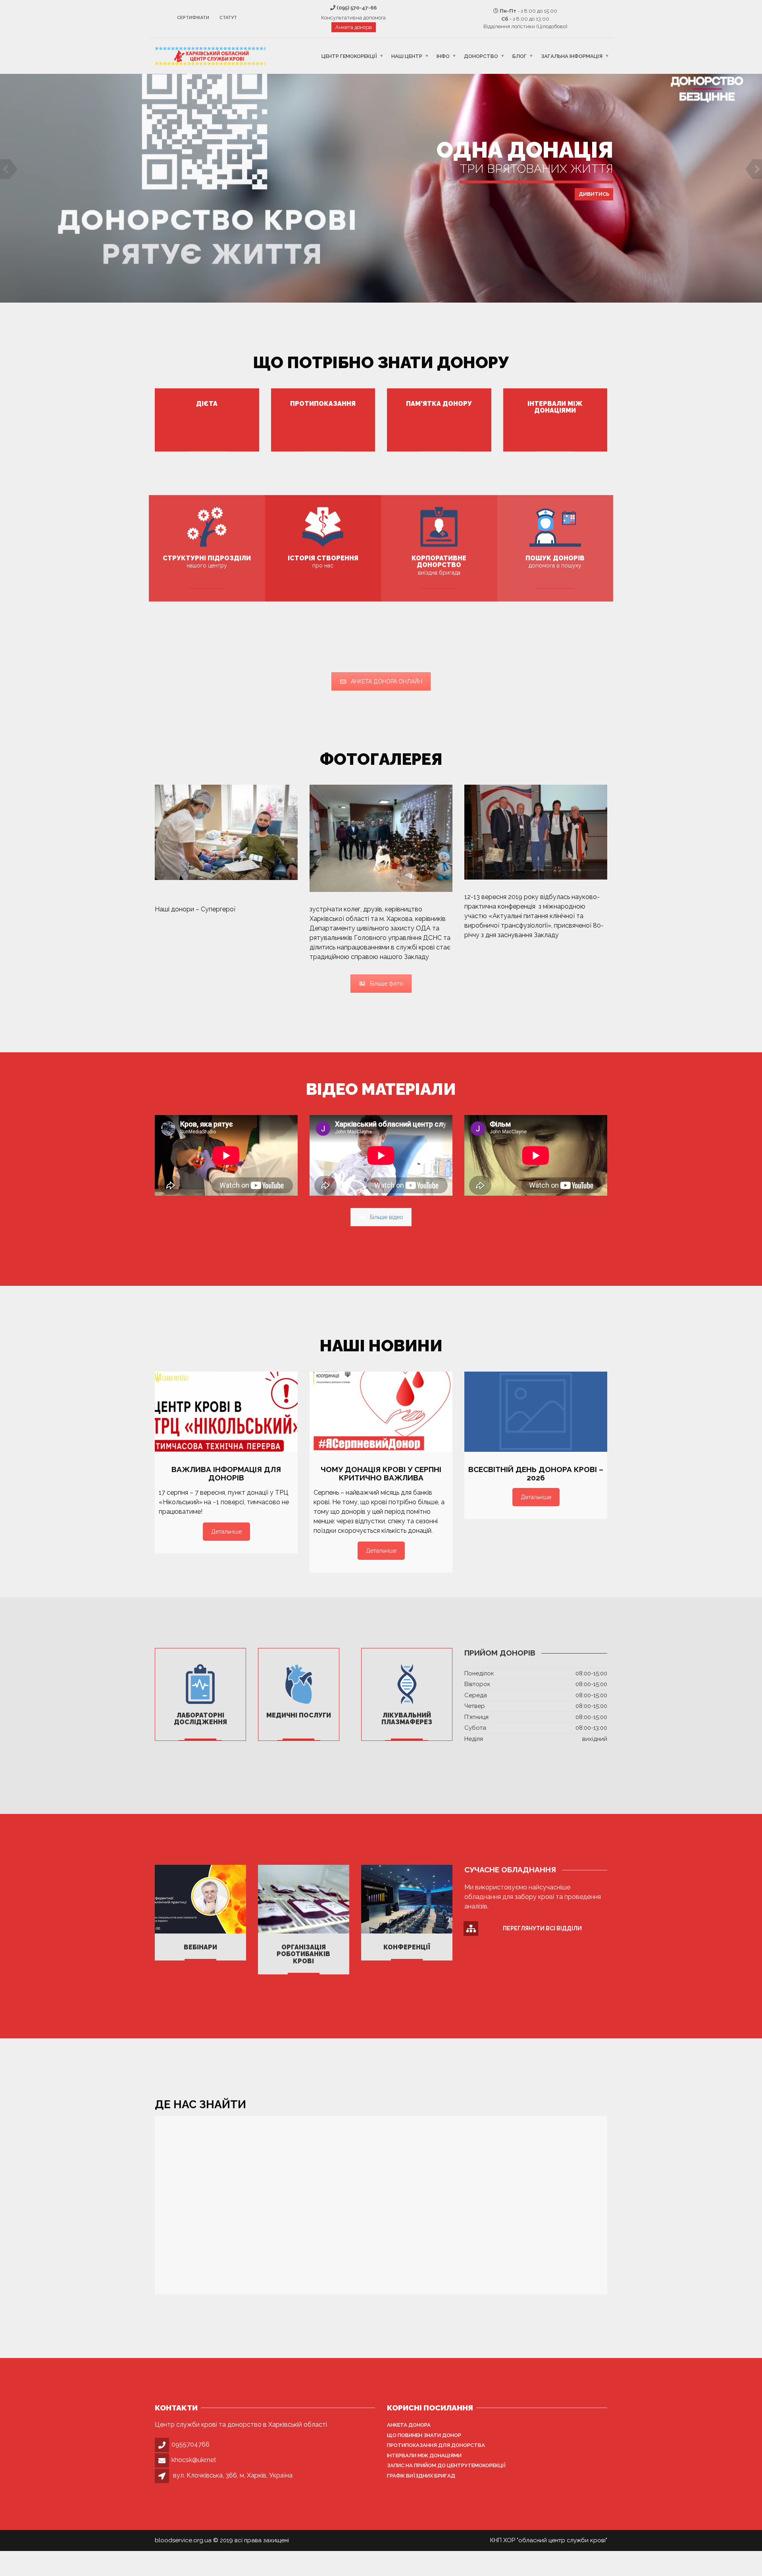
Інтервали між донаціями (424, 2455)
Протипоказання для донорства (436, 2445)
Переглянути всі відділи (542, 1928)
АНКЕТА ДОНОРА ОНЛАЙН (387, 681)
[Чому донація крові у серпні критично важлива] (381, 1412)
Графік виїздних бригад (421, 2476)
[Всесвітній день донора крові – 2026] (536, 1412)
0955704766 (190, 2444)
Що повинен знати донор (424, 2435)
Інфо (443, 56)
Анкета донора (354, 27)
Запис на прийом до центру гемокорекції (446, 2465)
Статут (228, 18)
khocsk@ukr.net (194, 2460)
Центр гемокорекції (349, 56)
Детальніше (226, 1532)
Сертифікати (193, 18)
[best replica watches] (236, 909)
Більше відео (387, 1217)
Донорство (481, 56)
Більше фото (387, 984)
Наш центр (407, 56)
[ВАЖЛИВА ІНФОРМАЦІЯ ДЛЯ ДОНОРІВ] (226, 1412)
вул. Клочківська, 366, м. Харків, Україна (233, 2475)
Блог (520, 56)
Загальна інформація (572, 56)
